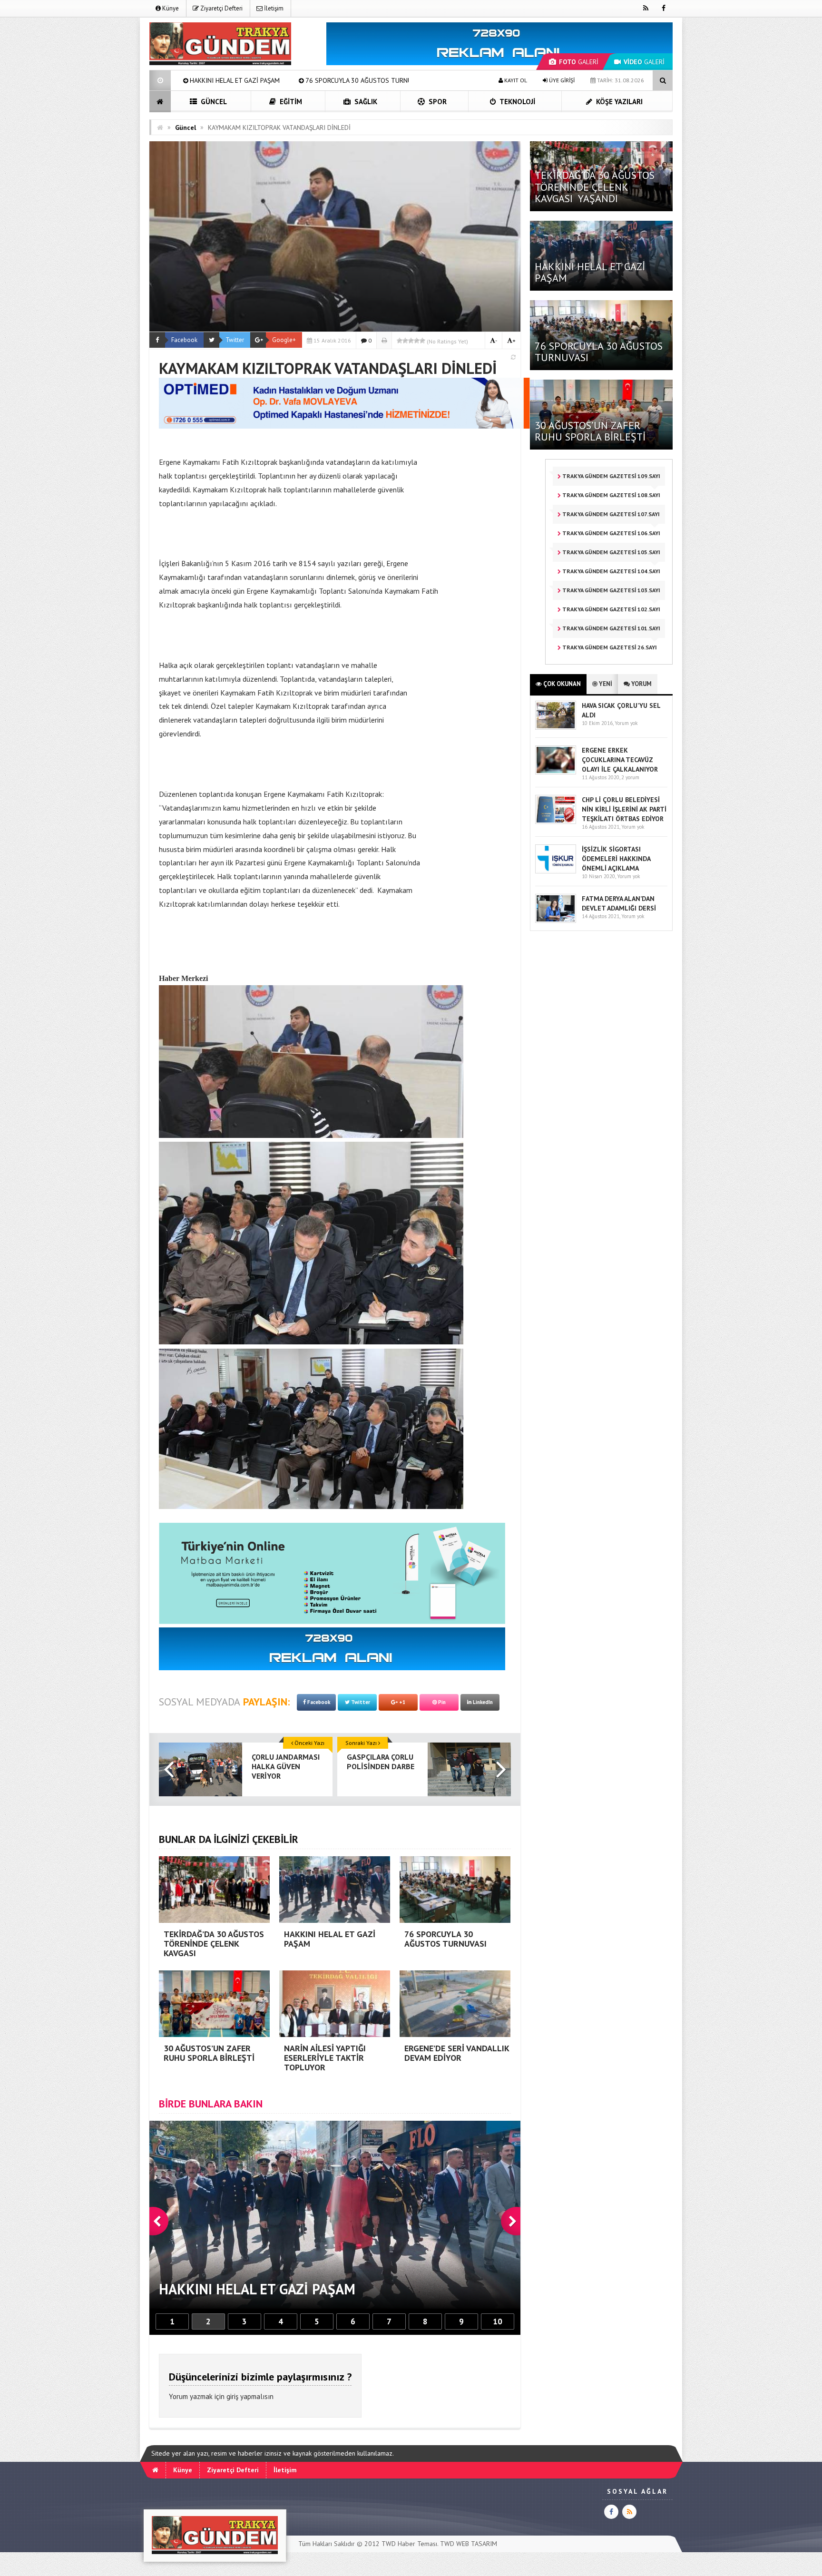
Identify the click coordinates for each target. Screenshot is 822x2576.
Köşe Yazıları (618, 102)
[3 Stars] (411, 341)
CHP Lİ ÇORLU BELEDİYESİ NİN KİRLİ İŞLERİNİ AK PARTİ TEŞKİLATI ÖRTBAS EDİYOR (624, 809)
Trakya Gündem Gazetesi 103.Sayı (611, 590)
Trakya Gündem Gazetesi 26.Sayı (609, 647)
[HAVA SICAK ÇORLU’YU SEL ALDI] (556, 728)
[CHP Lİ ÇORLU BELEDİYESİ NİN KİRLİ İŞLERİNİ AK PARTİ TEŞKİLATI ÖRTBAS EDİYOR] (556, 822)
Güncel (213, 102)
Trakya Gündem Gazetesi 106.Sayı (611, 533)
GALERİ (579, 62)
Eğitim (290, 102)
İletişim (273, 8)
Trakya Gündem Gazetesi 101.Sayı (611, 628)
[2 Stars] (405, 341)
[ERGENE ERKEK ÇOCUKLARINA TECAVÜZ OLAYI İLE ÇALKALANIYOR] (556, 772)
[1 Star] (400, 341)
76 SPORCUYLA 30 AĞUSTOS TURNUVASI (599, 352)
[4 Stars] (417, 341)
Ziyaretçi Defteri (221, 8)
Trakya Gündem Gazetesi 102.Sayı (611, 609)
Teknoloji (517, 102)
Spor (437, 102)
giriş (232, 2396)
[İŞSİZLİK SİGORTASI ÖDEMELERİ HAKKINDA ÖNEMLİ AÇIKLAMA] (556, 871)
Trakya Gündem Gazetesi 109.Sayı (611, 476)
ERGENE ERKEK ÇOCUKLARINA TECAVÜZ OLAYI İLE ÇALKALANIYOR (620, 760)
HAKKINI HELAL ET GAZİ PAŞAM (590, 272)
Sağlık (365, 102)
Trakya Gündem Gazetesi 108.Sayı (611, 495)
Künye (170, 8)
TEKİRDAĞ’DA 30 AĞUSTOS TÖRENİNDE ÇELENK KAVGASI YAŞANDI (595, 186)
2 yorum (630, 777)
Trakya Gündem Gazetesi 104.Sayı (611, 571)
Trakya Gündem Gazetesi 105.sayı (611, 552)
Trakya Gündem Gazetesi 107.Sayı (610, 514)
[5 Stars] (422, 341)
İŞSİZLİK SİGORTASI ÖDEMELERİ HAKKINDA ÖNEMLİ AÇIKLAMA (616, 859)
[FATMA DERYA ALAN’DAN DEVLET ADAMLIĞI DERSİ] (556, 921)
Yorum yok (626, 723)
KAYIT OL (515, 80)
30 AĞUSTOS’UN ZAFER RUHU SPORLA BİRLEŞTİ (292, 80)
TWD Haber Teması (409, 2544)
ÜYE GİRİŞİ (561, 80)
